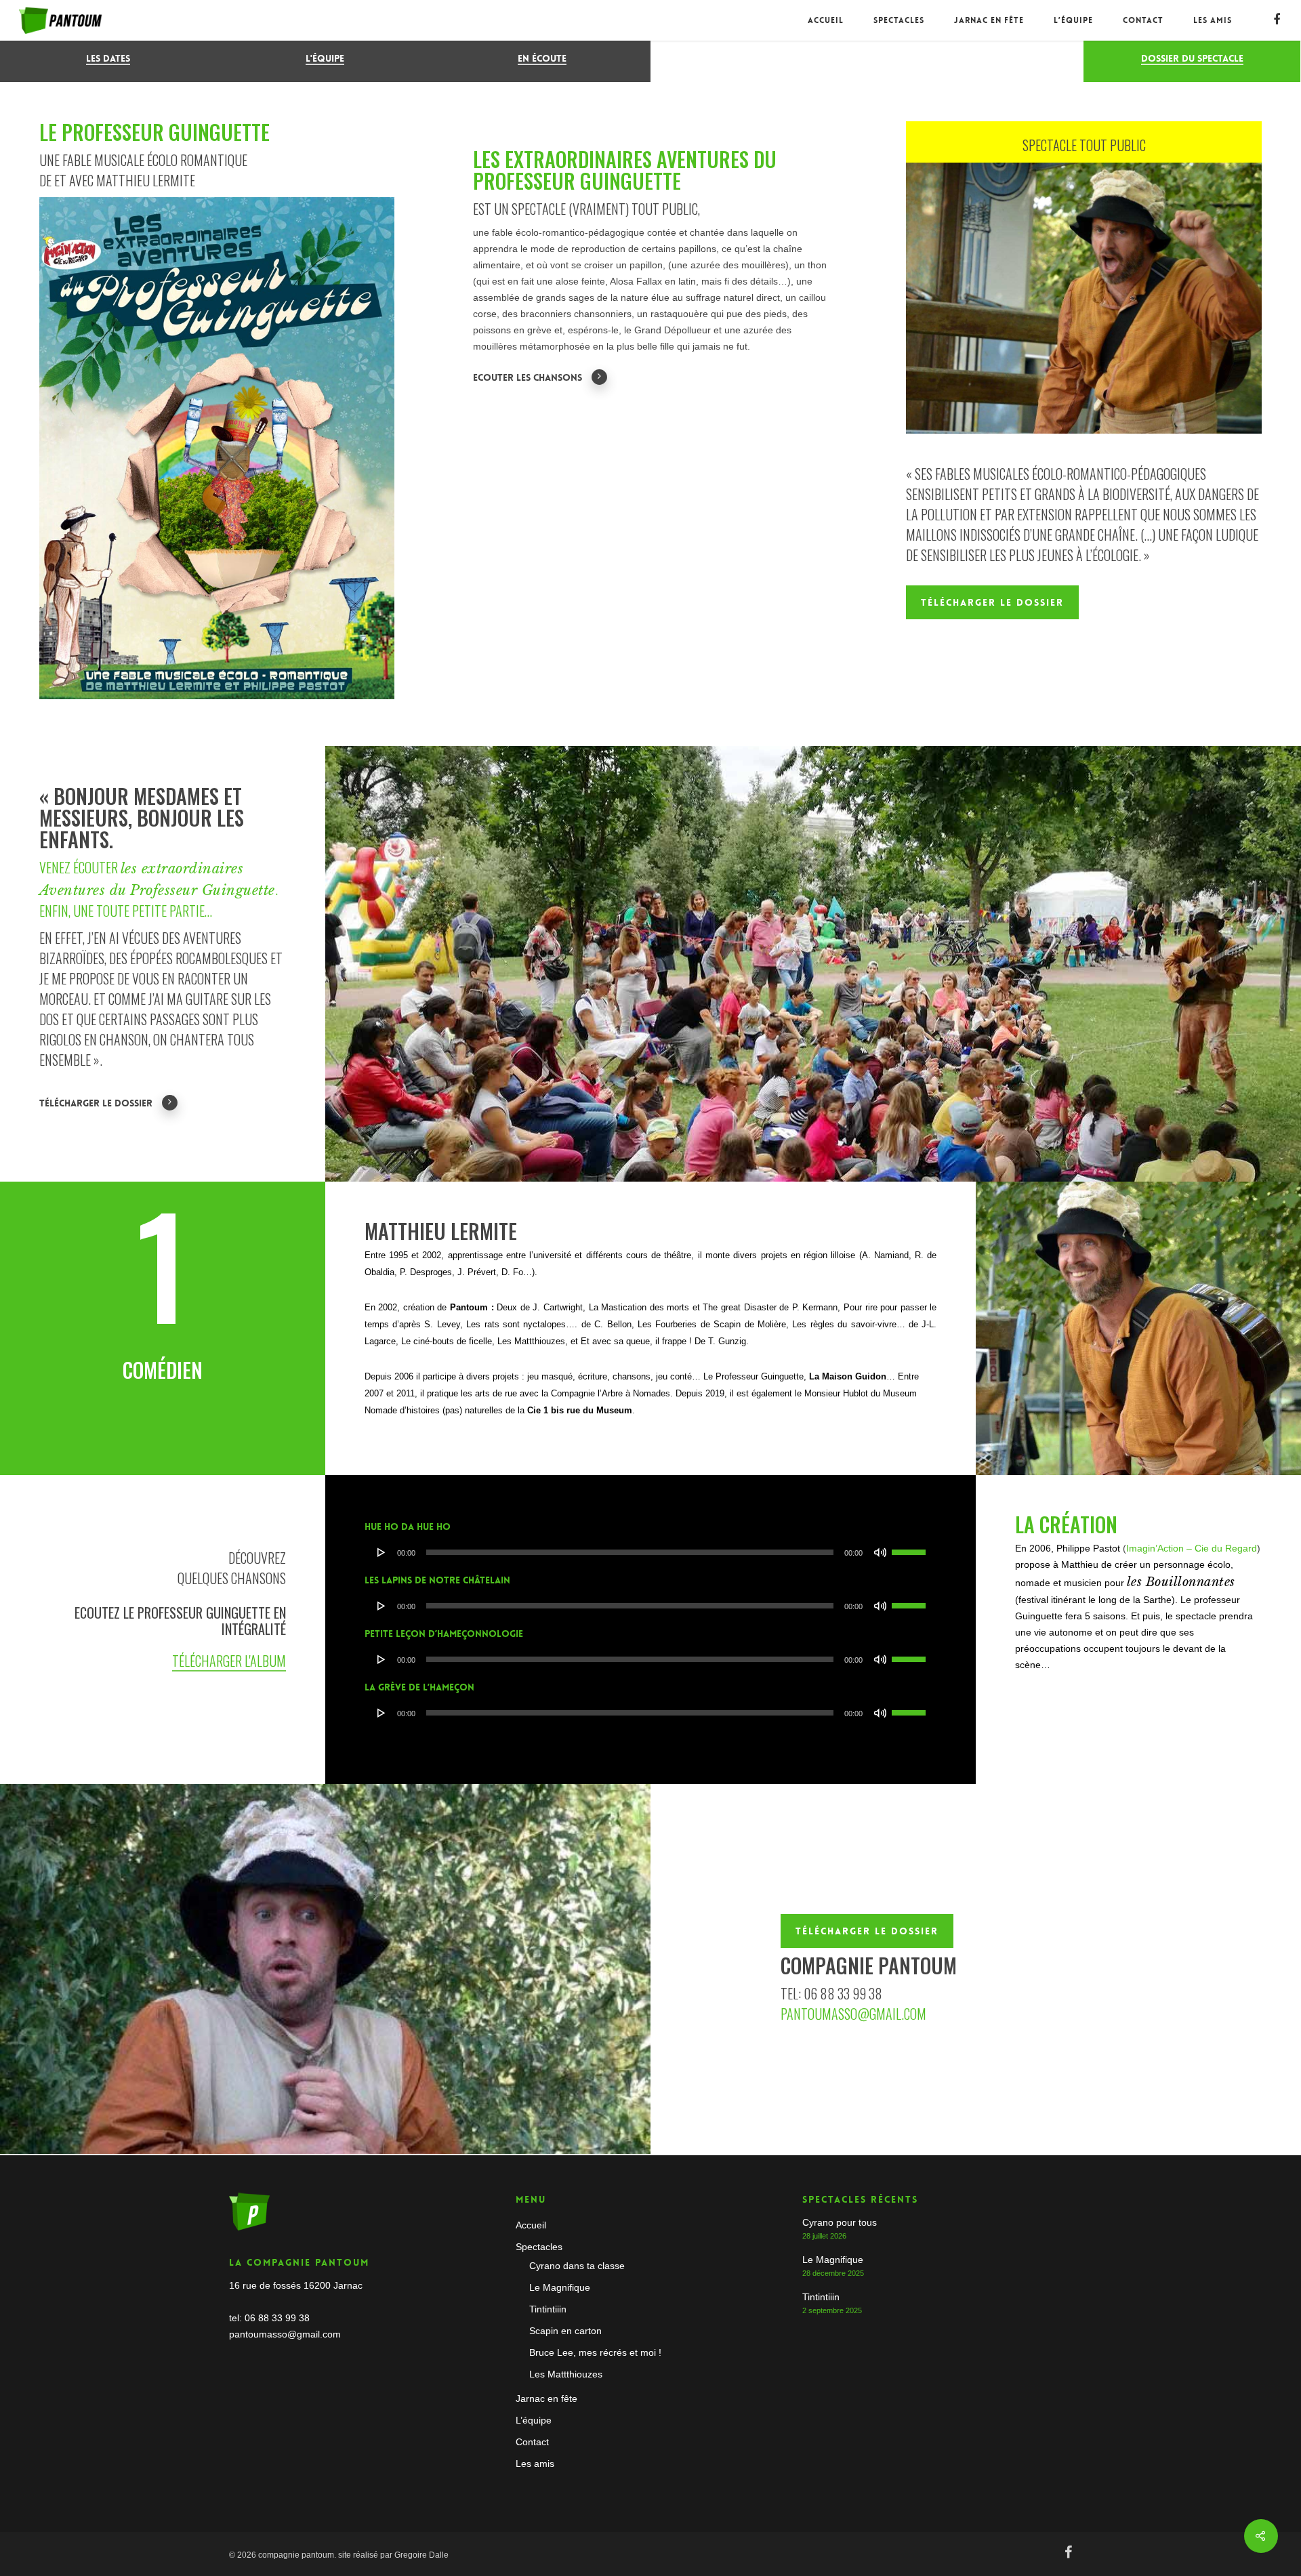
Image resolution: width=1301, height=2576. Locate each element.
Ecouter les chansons (528, 377)
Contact (1143, 20)
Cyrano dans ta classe (577, 2266)
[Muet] (880, 1552)
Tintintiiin (548, 2309)
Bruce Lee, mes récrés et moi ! (595, 2352)
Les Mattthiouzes (566, 2374)
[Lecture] (381, 1552)
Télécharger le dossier (96, 1103)
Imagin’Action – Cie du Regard (1192, 1548)
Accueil (826, 20)
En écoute (542, 58)
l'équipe (325, 58)
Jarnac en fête (989, 20)
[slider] (911, 1547)
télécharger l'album (229, 1661)
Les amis (1213, 20)
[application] (651, 1552)
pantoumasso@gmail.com (853, 2014)
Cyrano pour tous (840, 2222)
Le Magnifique (560, 2287)
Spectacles (899, 20)
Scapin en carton (565, 2331)
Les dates (108, 58)
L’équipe (1073, 20)
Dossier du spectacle (1192, 58)
